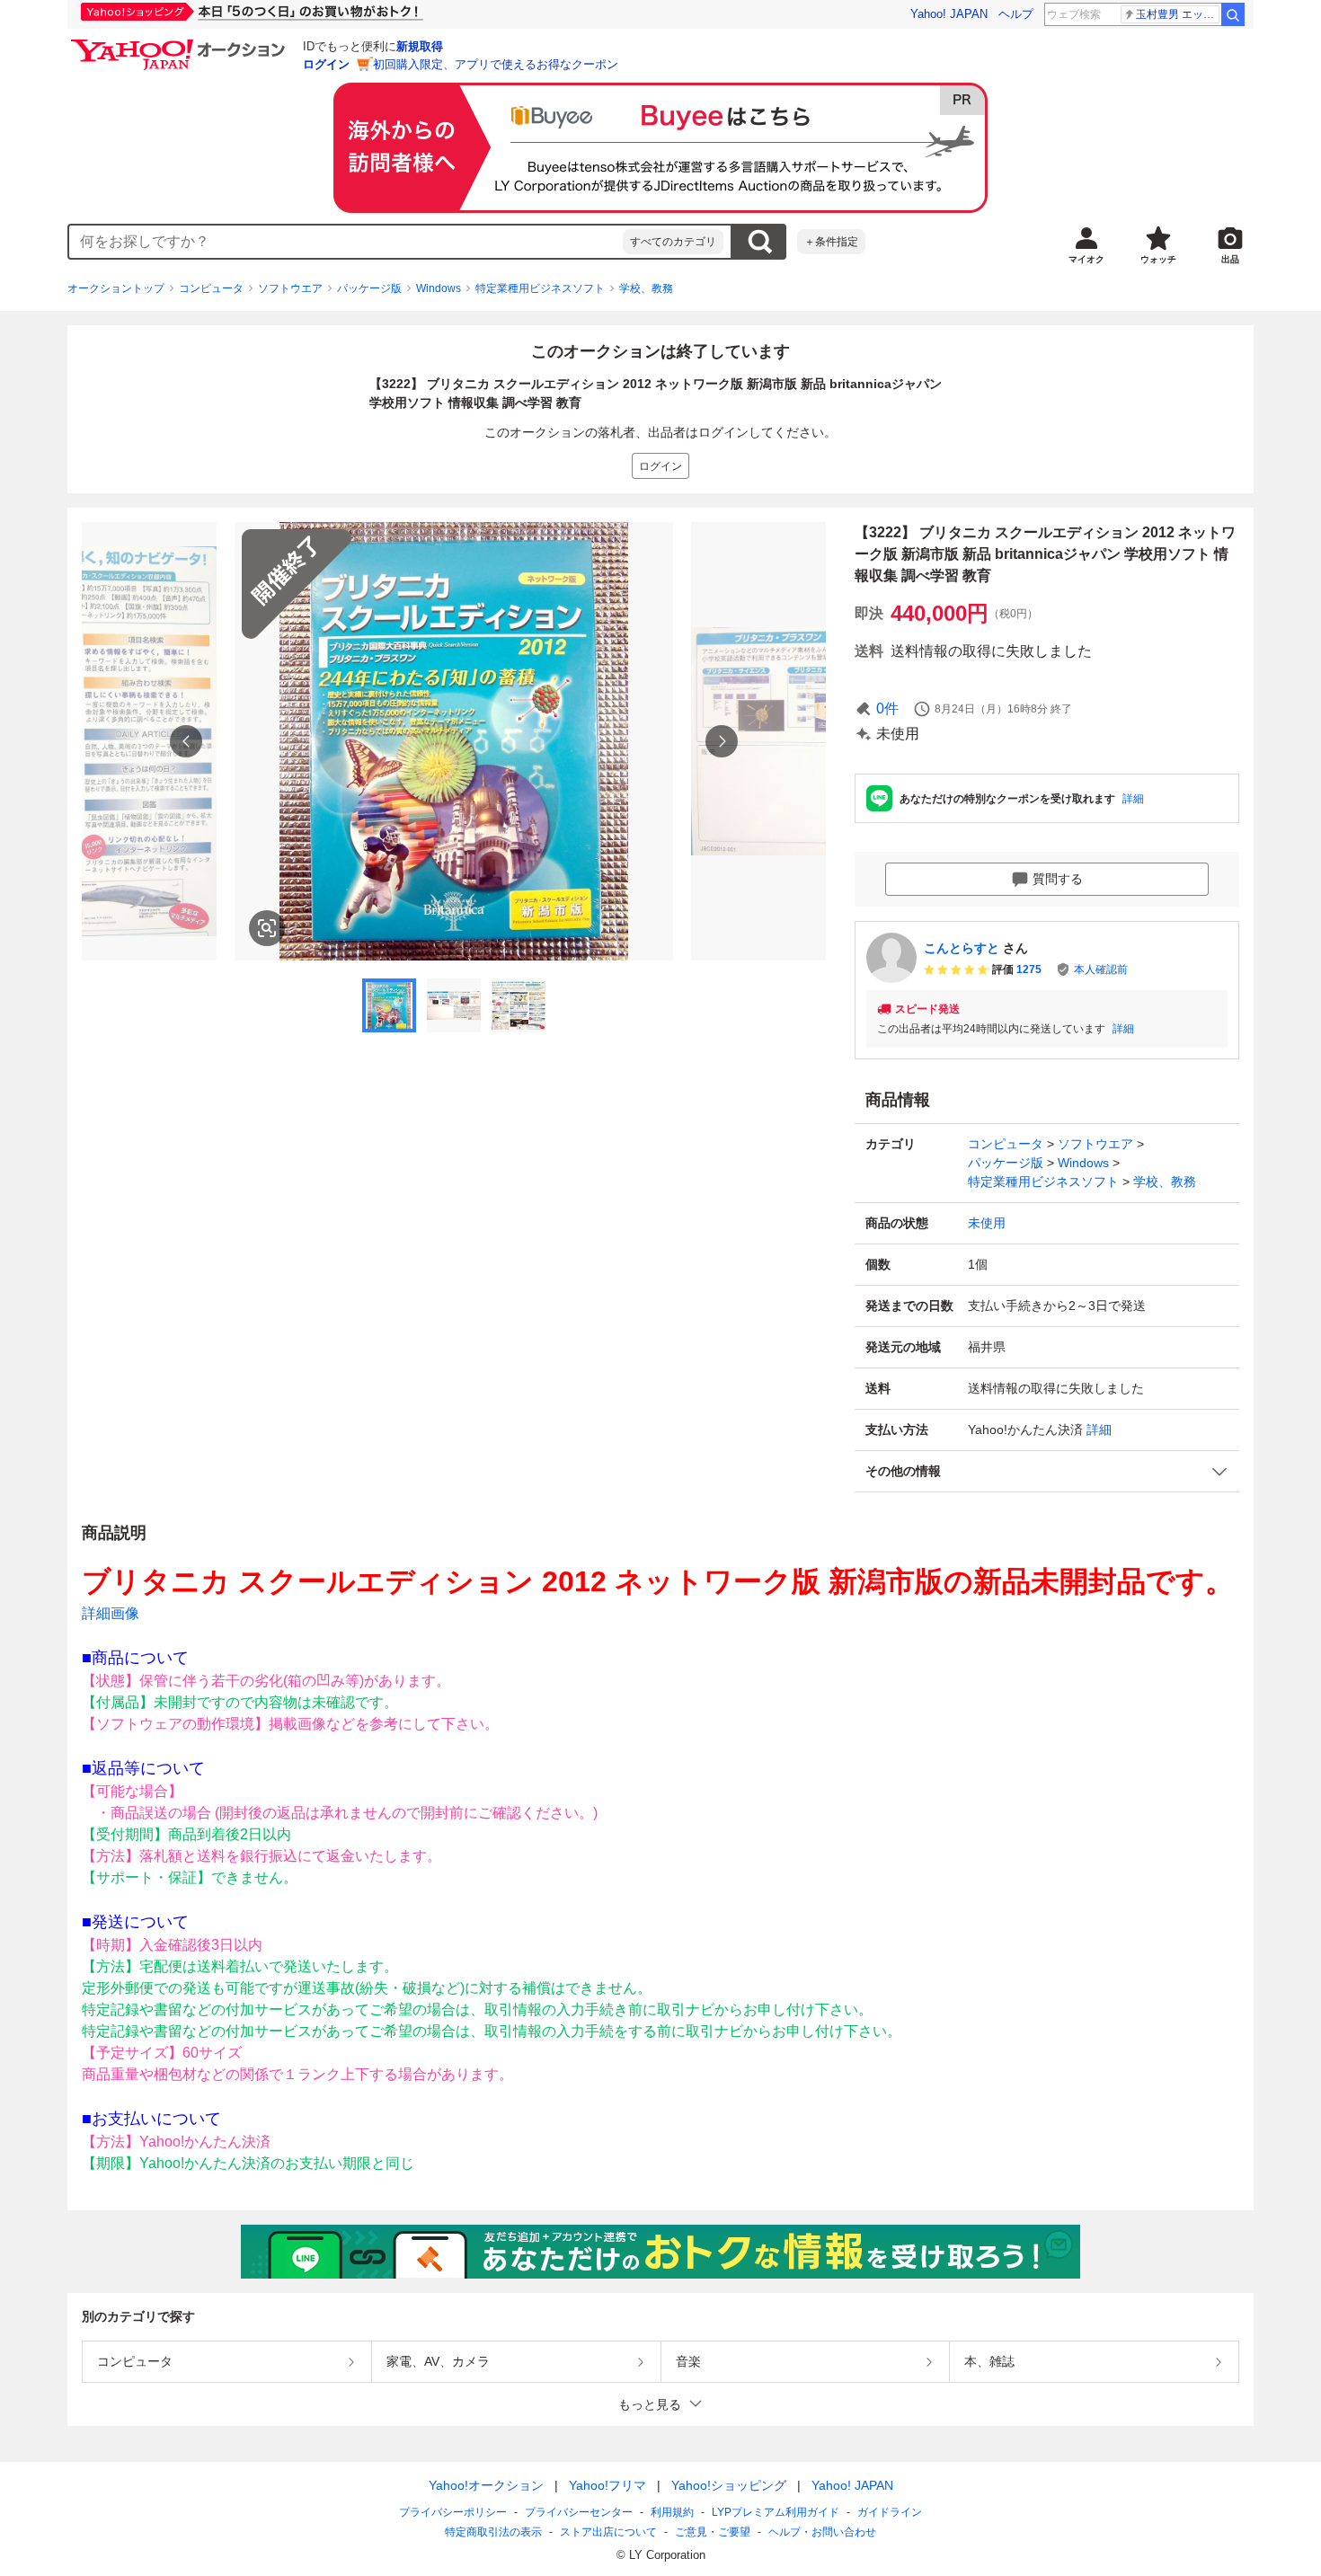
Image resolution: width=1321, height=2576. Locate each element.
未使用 (987, 1223)
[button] (1047, 1471)
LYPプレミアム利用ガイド (776, 2512)
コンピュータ (211, 288)
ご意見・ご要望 (713, 2532)
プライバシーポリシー (453, 2512)
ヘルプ (1016, 14)
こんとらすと (962, 948)
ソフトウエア (290, 288)
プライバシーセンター (579, 2512)
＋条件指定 (831, 242)
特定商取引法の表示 (493, 2532)
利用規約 (672, 2512)
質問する (1058, 879)
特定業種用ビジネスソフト (540, 288)
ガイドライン (890, 2512)
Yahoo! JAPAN (949, 14)
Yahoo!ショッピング (729, 2485)
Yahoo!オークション (486, 2485)
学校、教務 (646, 288)
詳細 (1133, 799)
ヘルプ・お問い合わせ (822, 2532)
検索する (759, 242)
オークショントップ (116, 288)
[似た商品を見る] (267, 928)
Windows (439, 288)
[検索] (1233, 14)
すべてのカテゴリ (673, 242)
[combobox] (346, 242)
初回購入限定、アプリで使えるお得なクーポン (496, 64)
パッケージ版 (369, 288)
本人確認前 (1101, 969)
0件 (887, 708)
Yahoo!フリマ (607, 2485)
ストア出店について (608, 2532)
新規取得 (420, 46)
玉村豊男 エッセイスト (1178, 14)
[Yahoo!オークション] (181, 44)
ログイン (326, 64)
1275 (1029, 969)
